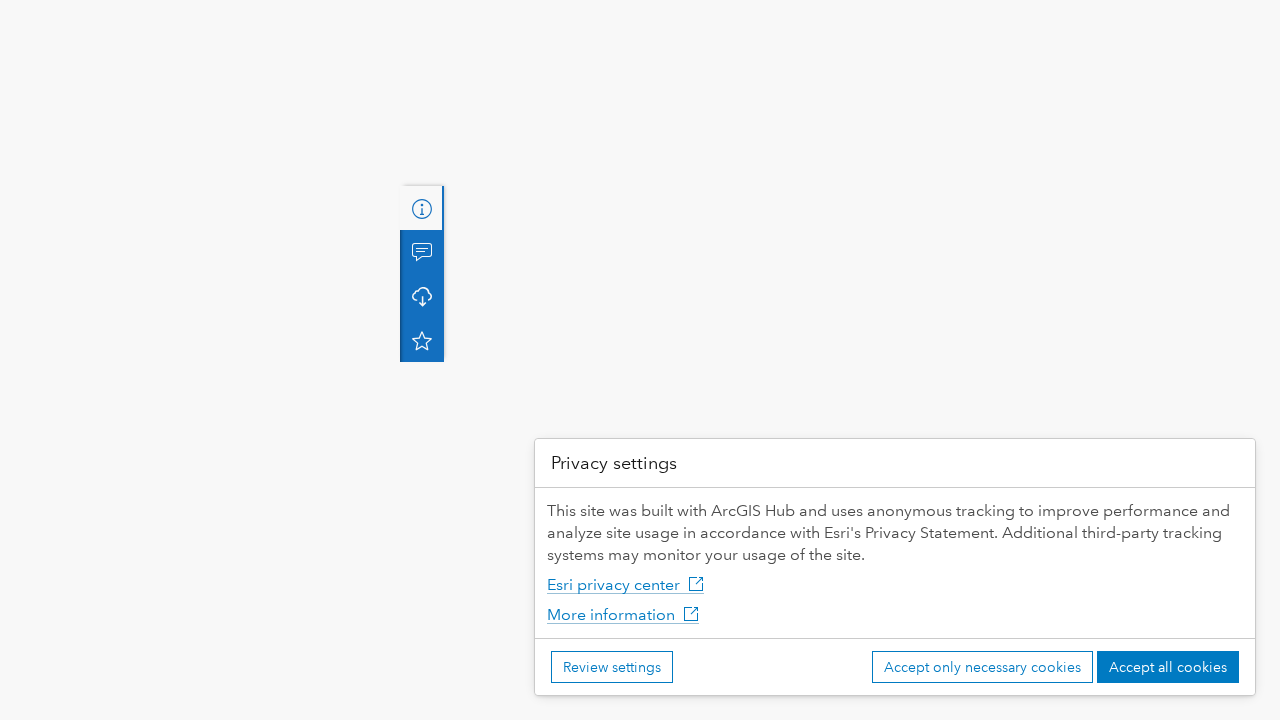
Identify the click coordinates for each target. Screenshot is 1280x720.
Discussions (422, 252)
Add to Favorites (422, 340)
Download (422, 296)
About (422, 208)
